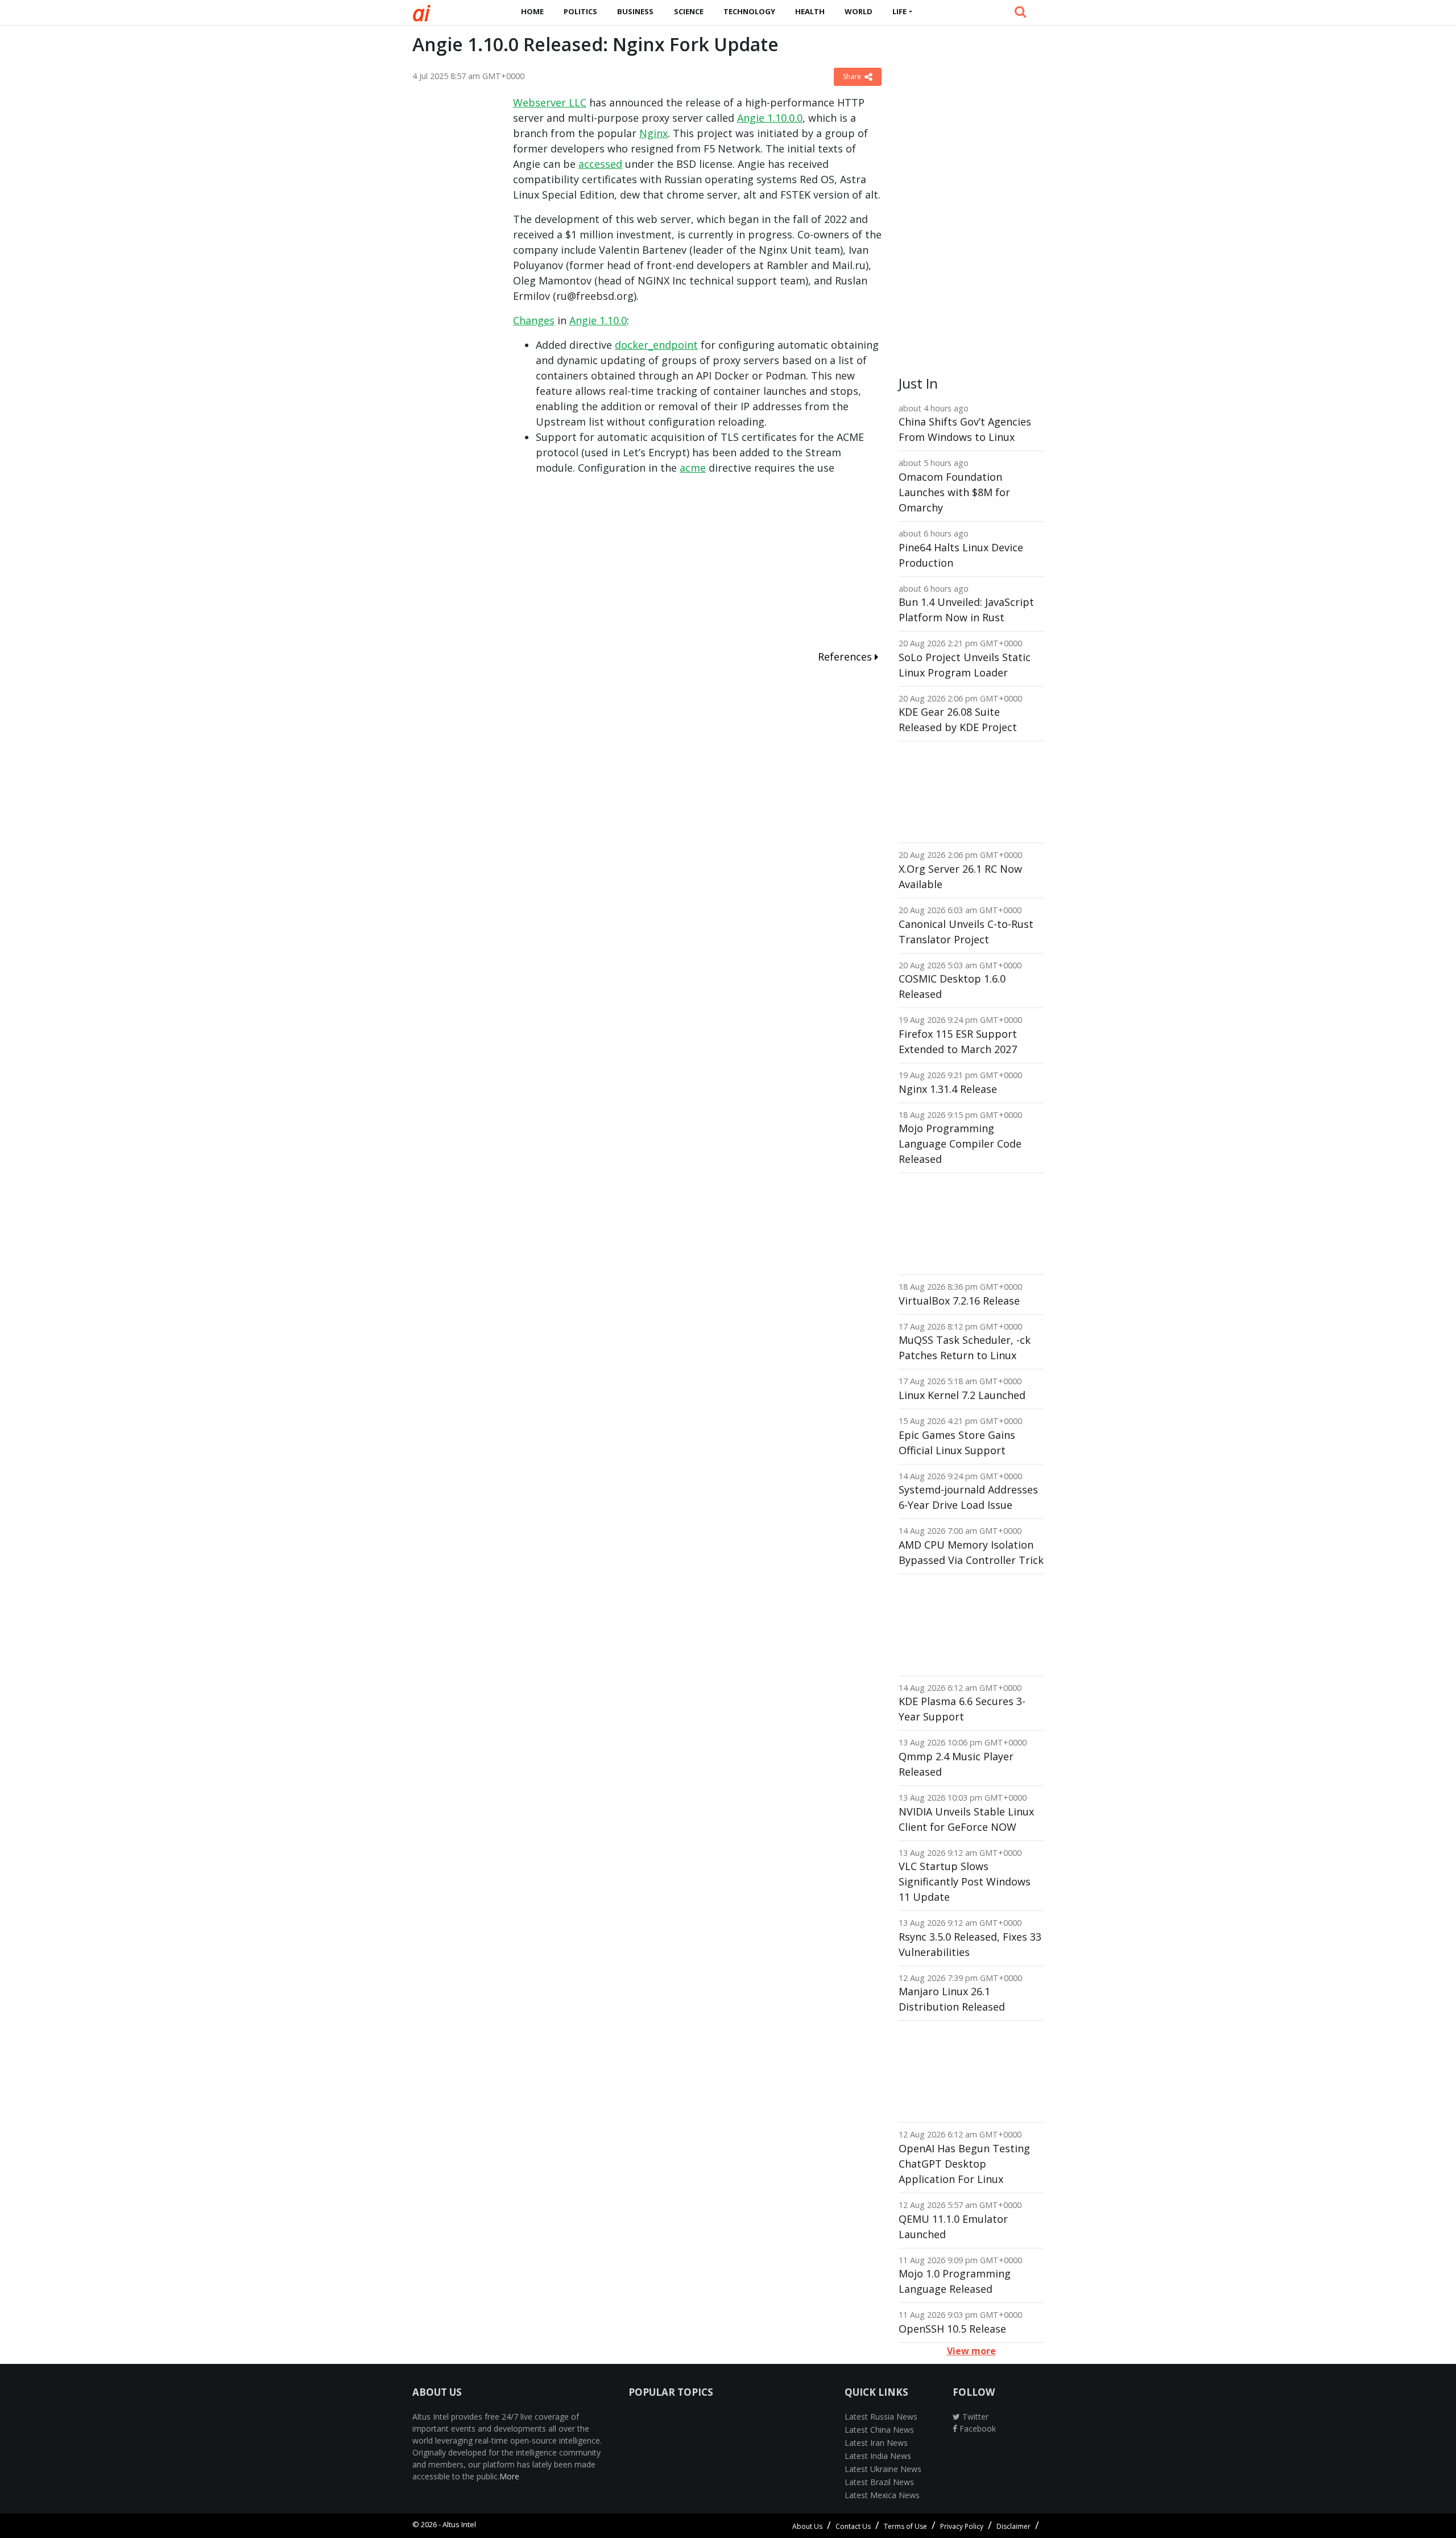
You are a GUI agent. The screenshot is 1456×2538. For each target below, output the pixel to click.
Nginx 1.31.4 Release (948, 1089)
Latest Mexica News (882, 2495)
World (859, 11)
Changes (534, 320)
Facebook (977, 2428)
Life (899, 11)
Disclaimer (1014, 2526)
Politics (580, 11)
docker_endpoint (656, 345)
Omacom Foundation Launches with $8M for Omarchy (954, 492)
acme (693, 468)
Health (810, 11)
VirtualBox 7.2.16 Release (959, 1301)
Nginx (653, 133)
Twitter (974, 2417)
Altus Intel (459, 2524)
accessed (600, 164)
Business (635, 11)
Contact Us (853, 2526)
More (509, 2476)
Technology (749, 11)
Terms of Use (905, 2526)
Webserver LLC (550, 102)
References (846, 657)
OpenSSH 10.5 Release (952, 2329)
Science (689, 11)
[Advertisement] (454, 266)
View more (971, 2351)
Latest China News (879, 2430)
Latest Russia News (881, 2417)
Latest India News (878, 2456)
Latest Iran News (876, 2443)
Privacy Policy (962, 2526)
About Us (807, 2526)
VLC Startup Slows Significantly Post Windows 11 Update (965, 1881)
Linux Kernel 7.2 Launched (962, 1395)
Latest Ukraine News (883, 2469)
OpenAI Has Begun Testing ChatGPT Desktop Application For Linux (964, 2164)
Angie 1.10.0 (598, 320)
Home (532, 11)
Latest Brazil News (879, 2482)
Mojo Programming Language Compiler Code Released (960, 1144)
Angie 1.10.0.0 (770, 118)
